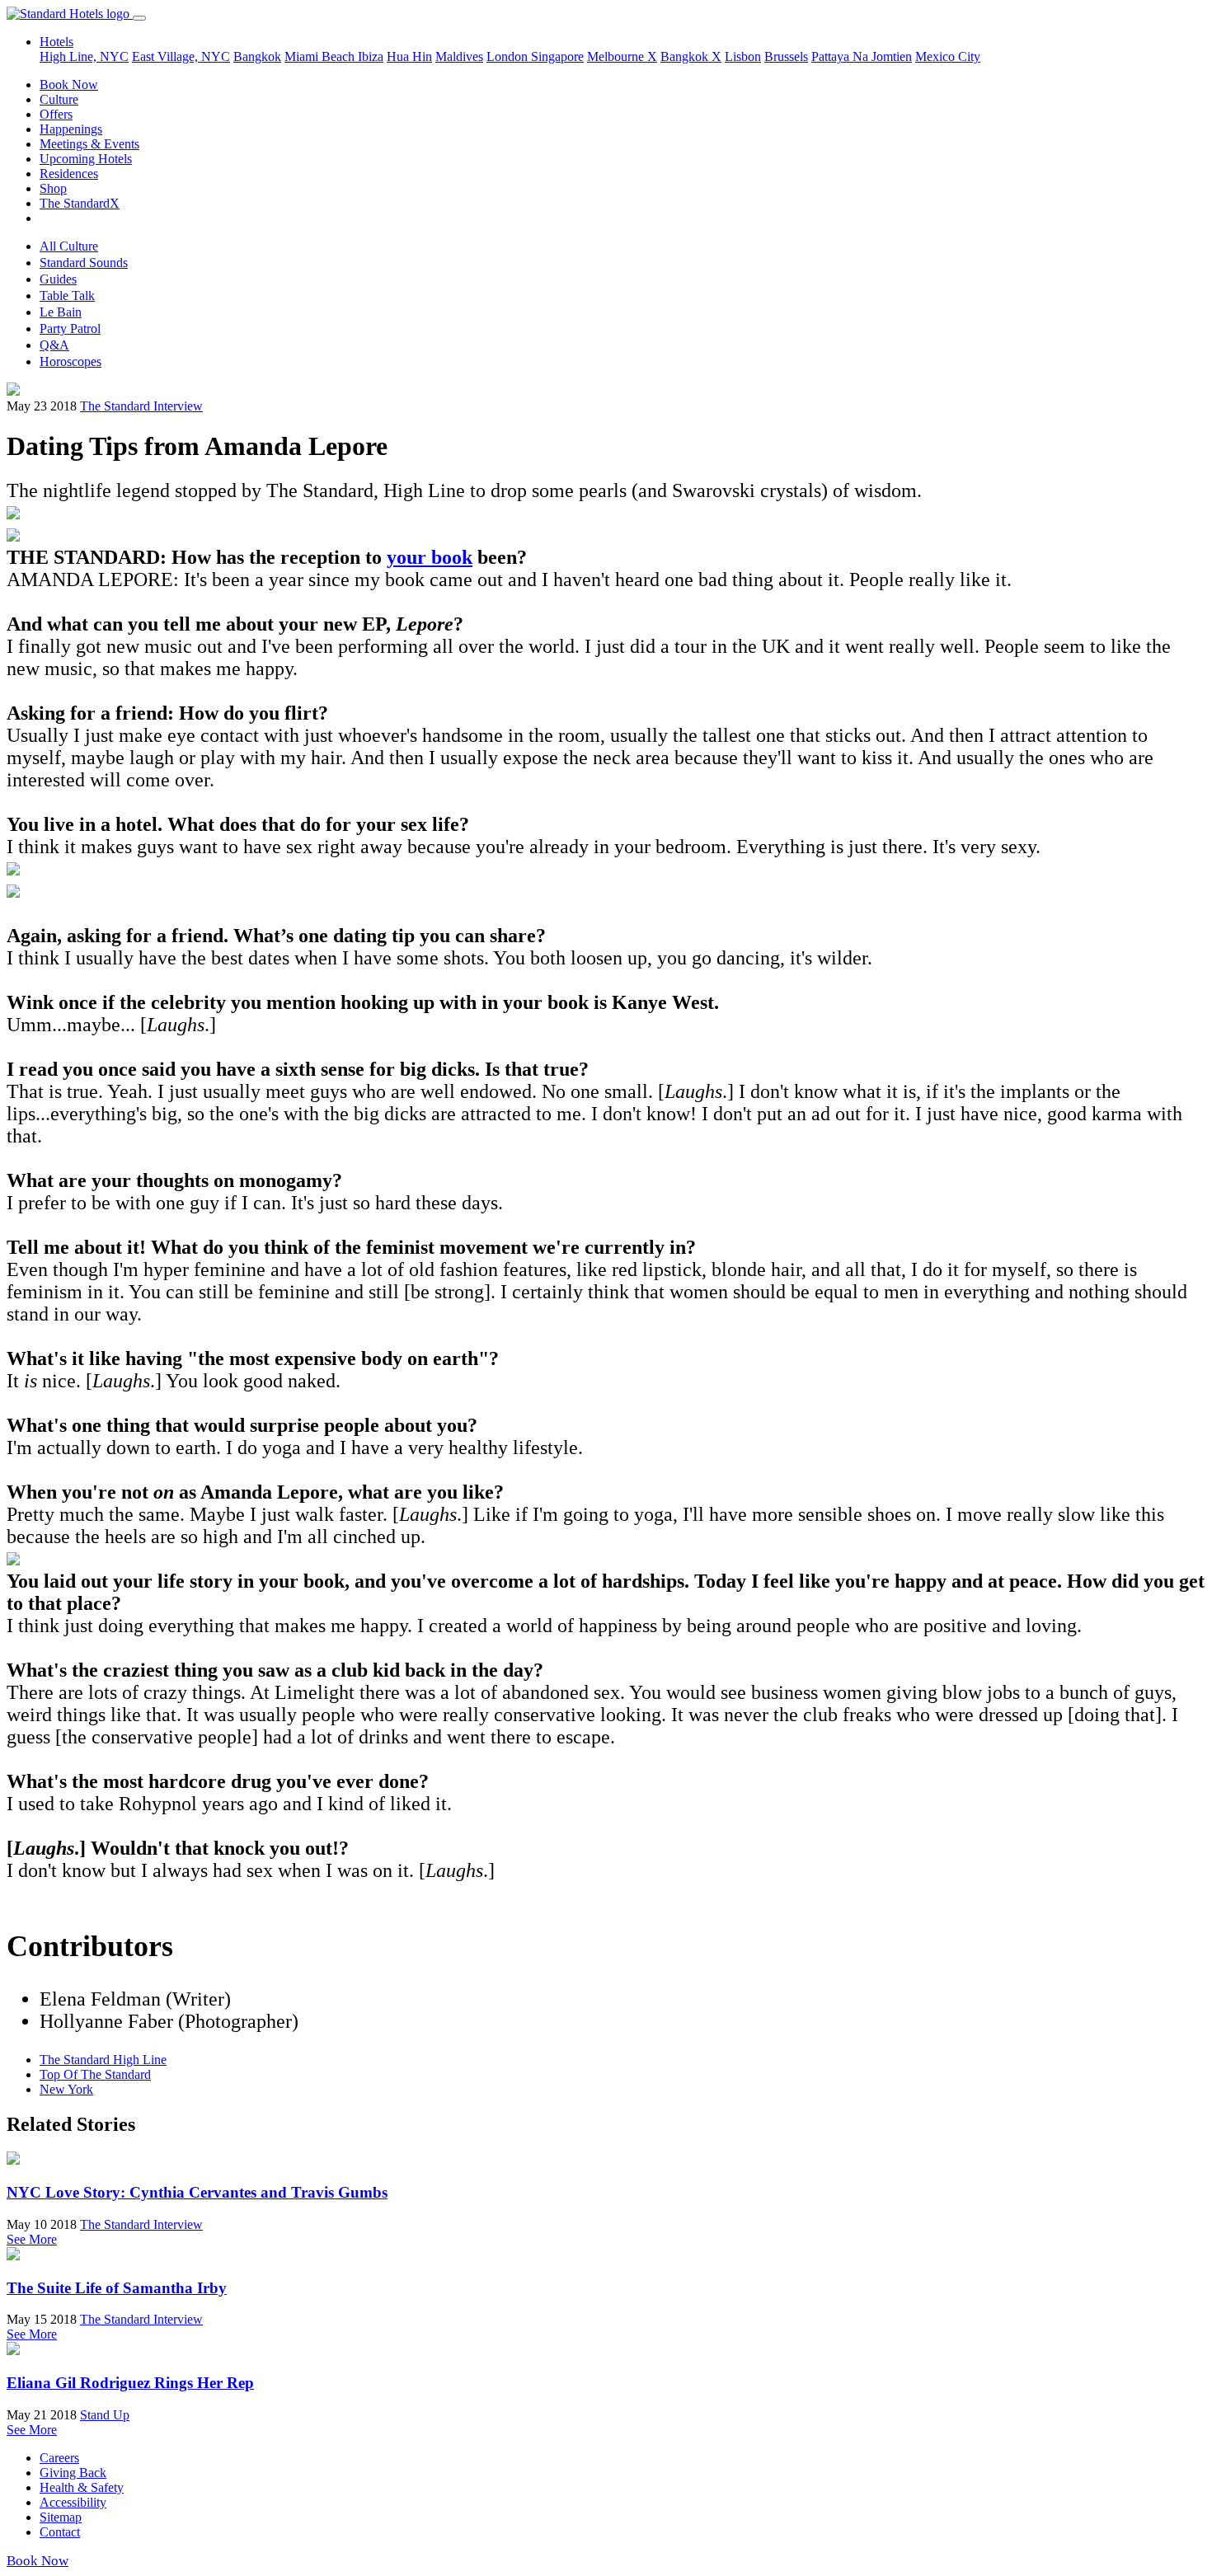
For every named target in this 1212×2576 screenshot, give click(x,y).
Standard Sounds (84, 263)
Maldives (459, 56)
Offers (56, 114)
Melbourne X (622, 56)
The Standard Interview (141, 406)
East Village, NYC (181, 56)
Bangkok (257, 56)
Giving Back (73, 2473)
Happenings (71, 129)
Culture (59, 99)
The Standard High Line (103, 2060)
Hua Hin (409, 56)
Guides (58, 279)
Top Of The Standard (95, 2074)
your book (430, 557)
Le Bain (61, 312)
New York (66, 2089)
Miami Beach (321, 56)
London (509, 56)
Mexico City (948, 56)
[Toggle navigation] (139, 18)
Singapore (557, 56)
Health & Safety (82, 2487)
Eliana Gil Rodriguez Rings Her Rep (130, 2383)
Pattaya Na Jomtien (862, 56)
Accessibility (73, 2502)
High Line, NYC (84, 56)
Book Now (69, 84)
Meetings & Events (89, 144)
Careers (59, 2458)
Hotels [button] (56, 42)
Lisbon (743, 56)
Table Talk (67, 296)
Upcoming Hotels (86, 159)
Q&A (54, 345)
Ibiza (371, 56)
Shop (53, 188)
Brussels (786, 56)
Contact (60, 2532)
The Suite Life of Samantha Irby (117, 2288)
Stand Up (105, 2415)
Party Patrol (70, 328)
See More (32, 2239)
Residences (69, 174)
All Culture (69, 246)
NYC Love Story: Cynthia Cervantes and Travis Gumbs (197, 2192)
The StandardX (80, 203)
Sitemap (61, 2517)
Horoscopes (70, 361)
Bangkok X (691, 56)
